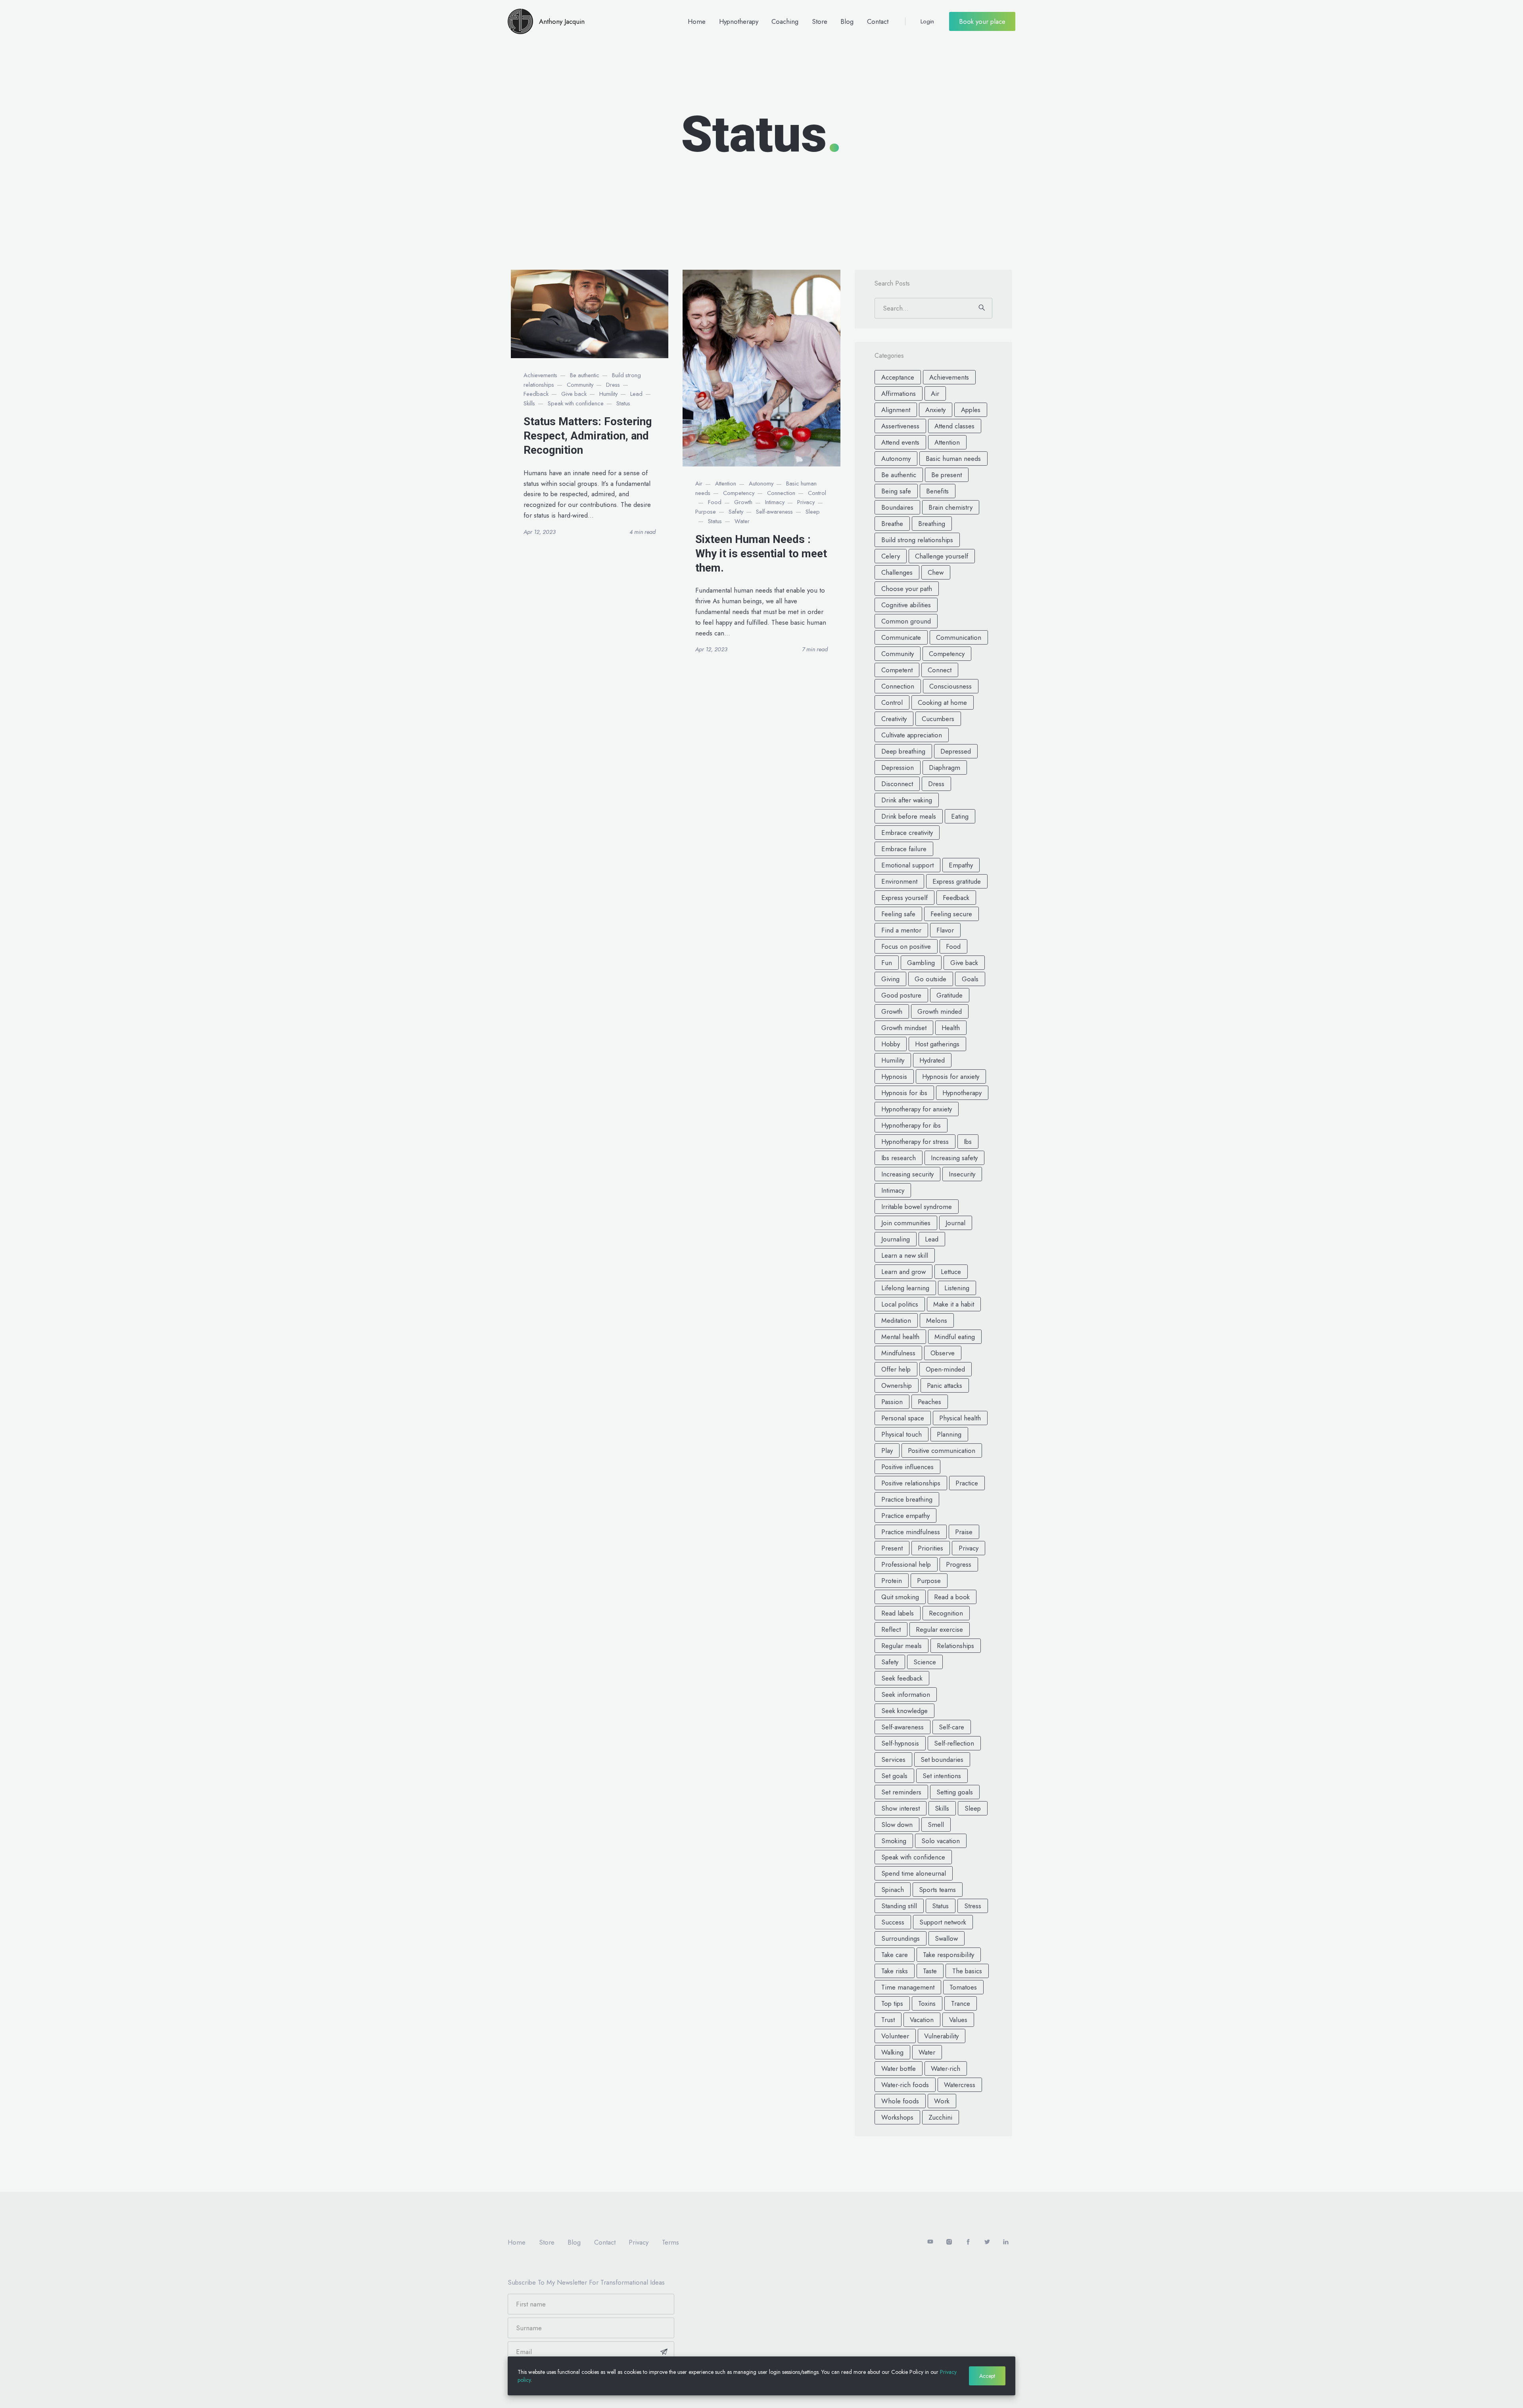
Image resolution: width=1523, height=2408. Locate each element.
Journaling (896, 1239)
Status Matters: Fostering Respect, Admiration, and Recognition (588, 436)
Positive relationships (911, 1483)
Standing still (899, 1906)
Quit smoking (900, 1597)
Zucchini (940, 2117)
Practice (967, 1483)
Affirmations (899, 393)
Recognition (946, 1613)
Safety (736, 512)
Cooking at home (942, 702)
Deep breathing (903, 751)
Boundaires (897, 507)
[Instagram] (949, 2242)
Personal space (903, 1418)
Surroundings (901, 1938)
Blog (847, 21)
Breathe (892, 524)
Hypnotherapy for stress (915, 1142)
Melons (937, 1320)
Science (925, 1662)
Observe (943, 1353)
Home (697, 21)
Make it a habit (954, 1304)
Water (742, 521)
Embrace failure (904, 849)
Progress (959, 1564)
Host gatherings (937, 1044)
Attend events (900, 442)
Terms (670, 2242)
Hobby (891, 1044)
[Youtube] (930, 2242)
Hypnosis (894, 1076)
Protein (892, 1581)
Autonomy (761, 484)
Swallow (946, 1938)
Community (580, 385)
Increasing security (907, 1174)
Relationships (955, 1646)
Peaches (929, 1402)
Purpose (706, 512)
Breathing (932, 524)
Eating (960, 816)
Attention (726, 484)
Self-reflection (954, 1743)
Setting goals (955, 1792)
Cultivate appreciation (912, 735)
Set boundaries (942, 1759)
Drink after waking (907, 800)
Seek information (906, 1694)
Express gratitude (957, 881)
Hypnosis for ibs (904, 1093)
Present (892, 1548)
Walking (892, 2052)
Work (942, 2101)
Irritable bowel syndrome (917, 1207)
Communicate (901, 637)
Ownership (897, 1385)
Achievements (540, 375)
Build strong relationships (917, 540)
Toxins (927, 2003)
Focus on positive (906, 946)
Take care (895, 1955)
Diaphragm (945, 767)
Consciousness (950, 686)
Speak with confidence (576, 403)
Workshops (897, 2117)
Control (817, 493)
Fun (887, 963)
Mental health (900, 1337)
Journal (955, 1223)
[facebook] (968, 2242)
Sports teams (937, 1890)
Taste (930, 1971)
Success (893, 1922)
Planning (949, 1434)
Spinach (893, 1890)
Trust (888, 2020)
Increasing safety (954, 1158)
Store (820, 21)
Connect (940, 670)
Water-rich (946, 2068)
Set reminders (901, 1792)
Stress (973, 1906)
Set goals (894, 1776)
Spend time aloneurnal (914, 1873)
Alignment (896, 410)
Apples (971, 410)
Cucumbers (938, 719)
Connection (781, 493)
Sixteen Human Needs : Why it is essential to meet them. (761, 554)
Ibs (968, 1142)
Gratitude (949, 995)
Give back (574, 394)
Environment (899, 881)
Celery (891, 556)
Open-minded (945, 1369)
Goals (970, 979)
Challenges (897, 572)
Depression (898, 767)
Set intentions (942, 1776)
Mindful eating (955, 1337)
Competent (897, 670)
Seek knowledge (904, 1711)
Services (893, 1759)
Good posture (901, 995)
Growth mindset (904, 1028)
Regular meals (902, 1646)
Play (887, 1451)
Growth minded (940, 1011)
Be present (947, 475)
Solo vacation (941, 1841)
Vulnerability (941, 2036)
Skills (529, 403)
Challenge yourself (942, 556)
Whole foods (900, 2101)
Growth (743, 502)
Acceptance (898, 377)
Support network (943, 1922)
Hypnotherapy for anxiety (917, 1109)
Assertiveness (900, 426)
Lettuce (951, 1272)
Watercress (960, 2085)
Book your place (982, 21)
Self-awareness (774, 512)
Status (623, 403)
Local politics (900, 1304)
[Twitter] (987, 2242)
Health (951, 1028)
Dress (613, 385)
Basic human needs (953, 459)
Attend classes (954, 426)
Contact (878, 21)
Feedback (536, 394)
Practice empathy (905, 1516)
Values (958, 2020)
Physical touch (902, 1434)
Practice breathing (907, 1499)
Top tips (892, 2003)
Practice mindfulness (911, 1532)
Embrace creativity (907, 833)
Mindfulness (898, 1353)
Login (927, 21)
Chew (936, 572)
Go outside (930, 979)
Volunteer (895, 2036)
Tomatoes (963, 1987)
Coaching (785, 21)
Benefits (937, 491)
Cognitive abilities (906, 605)
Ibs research (899, 1158)
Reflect (891, 1629)
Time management (908, 1987)
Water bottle (899, 2068)
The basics (967, 1971)
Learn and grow (903, 1272)
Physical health (960, 1418)
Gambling (921, 963)
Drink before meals (909, 816)
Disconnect (897, 784)
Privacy (806, 502)
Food (715, 502)
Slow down (897, 1825)
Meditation (896, 1320)
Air (699, 484)
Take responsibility (949, 1955)
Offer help (896, 1369)
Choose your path (907, 589)
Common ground (906, 621)
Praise (964, 1532)
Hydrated (932, 1060)
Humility (608, 394)
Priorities (930, 1548)
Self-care (951, 1727)
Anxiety (935, 410)
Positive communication (942, 1451)
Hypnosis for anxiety (951, 1076)
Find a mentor (901, 930)
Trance (961, 2003)
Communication (959, 637)
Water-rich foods (905, 2085)
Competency (739, 493)
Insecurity (962, 1174)
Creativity (894, 719)
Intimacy (775, 502)
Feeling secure (951, 914)
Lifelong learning (905, 1288)
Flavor (945, 930)
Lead (636, 394)
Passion (892, 1402)
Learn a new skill (905, 1255)
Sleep (813, 512)
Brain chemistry (950, 507)
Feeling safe (898, 914)
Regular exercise (939, 1629)
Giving (890, 979)
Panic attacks (945, 1385)
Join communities (906, 1223)
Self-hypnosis (900, 1743)
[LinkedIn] (1006, 2242)
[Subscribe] (664, 2352)
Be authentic (585, 375)
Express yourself (904, 898)
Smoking (894, 1841)
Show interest (901, 1808)
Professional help (906, 1564)
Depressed (956, 751)
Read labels (898, 1613)
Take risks (895, 1971)
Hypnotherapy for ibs (911, 1125)
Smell (936, 1825)
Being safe (896, 491)
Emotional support (907, 865)
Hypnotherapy (739, 21)
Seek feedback (902, 1678)
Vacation (922, 2020)
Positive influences (907, 1467)
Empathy (961, 865)
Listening (957, 1288)
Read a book (952, 1597)
